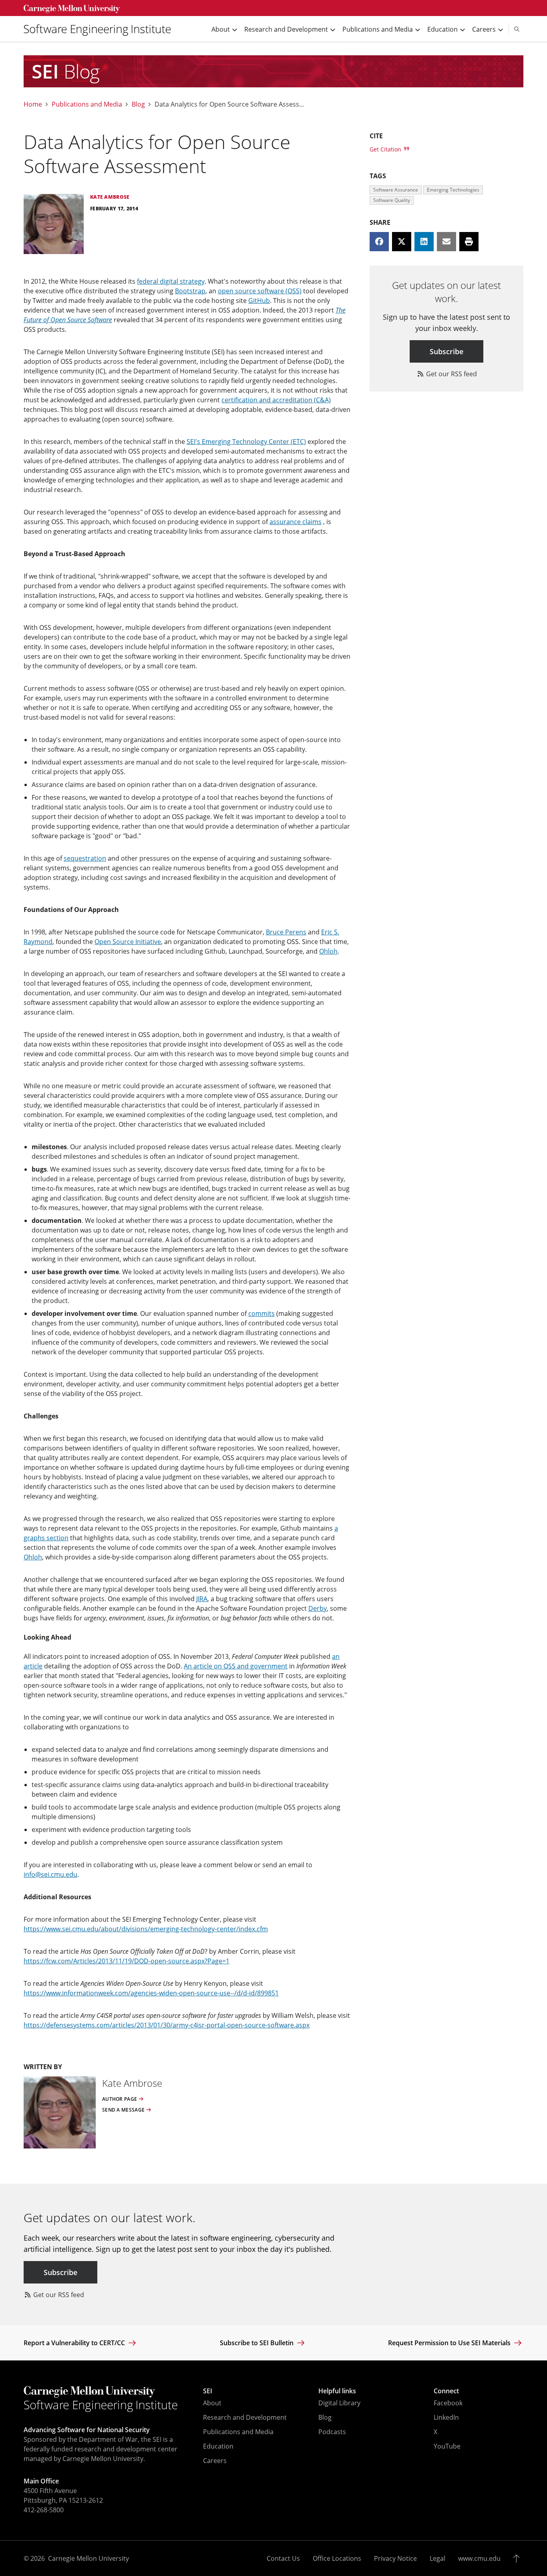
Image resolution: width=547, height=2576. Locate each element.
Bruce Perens (286, 932)
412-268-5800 (44, 2510)
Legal (437, 2558)
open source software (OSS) (260, 291)
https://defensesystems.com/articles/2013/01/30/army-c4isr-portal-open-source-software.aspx (167, 2025)
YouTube (447, 2446)
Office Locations (337, 2558)
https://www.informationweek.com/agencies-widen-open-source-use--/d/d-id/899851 (151, 1993)
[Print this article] (469, 242)
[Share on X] (402, 242)
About (212, 2403)
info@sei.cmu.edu (50, 1874)
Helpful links (337, 2391)
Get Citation (386, 149)
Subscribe (446, 351)
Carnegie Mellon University (88, 2558)
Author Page (120, 2099)
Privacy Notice (395, 2558)
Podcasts (332, 2432)
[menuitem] (101, 29)
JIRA (202, 1599)
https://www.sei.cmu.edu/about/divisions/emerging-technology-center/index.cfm (146, 1929)
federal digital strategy (171, 281)
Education (218, 2446)
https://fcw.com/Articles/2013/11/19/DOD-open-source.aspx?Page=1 (127, 1961)
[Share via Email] (446, 242)
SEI (208, 2391)
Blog (138, 104)
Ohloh (328, 951)
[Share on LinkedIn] (424, 242)
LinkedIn (446, 2417)
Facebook (448, 2403)
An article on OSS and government (236, 1666)
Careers (215, 2461)
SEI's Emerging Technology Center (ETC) (246, 442)
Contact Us (283, 2558)
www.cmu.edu (479, 2558)
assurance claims (296, 522)
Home (33, 104)
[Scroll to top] (518, 2558)
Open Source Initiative (128, 942)
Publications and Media (87, 104)
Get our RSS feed (451, 374)
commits (261, 1313)
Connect (446, 2391)
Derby (318, 1608)
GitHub (259, 301)
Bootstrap (190, 291)
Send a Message (123, 2110)
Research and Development (245, 2417)
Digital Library (339, 2403)
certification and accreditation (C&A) (276, 400)
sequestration (85, 858)
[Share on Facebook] (379, 242)
